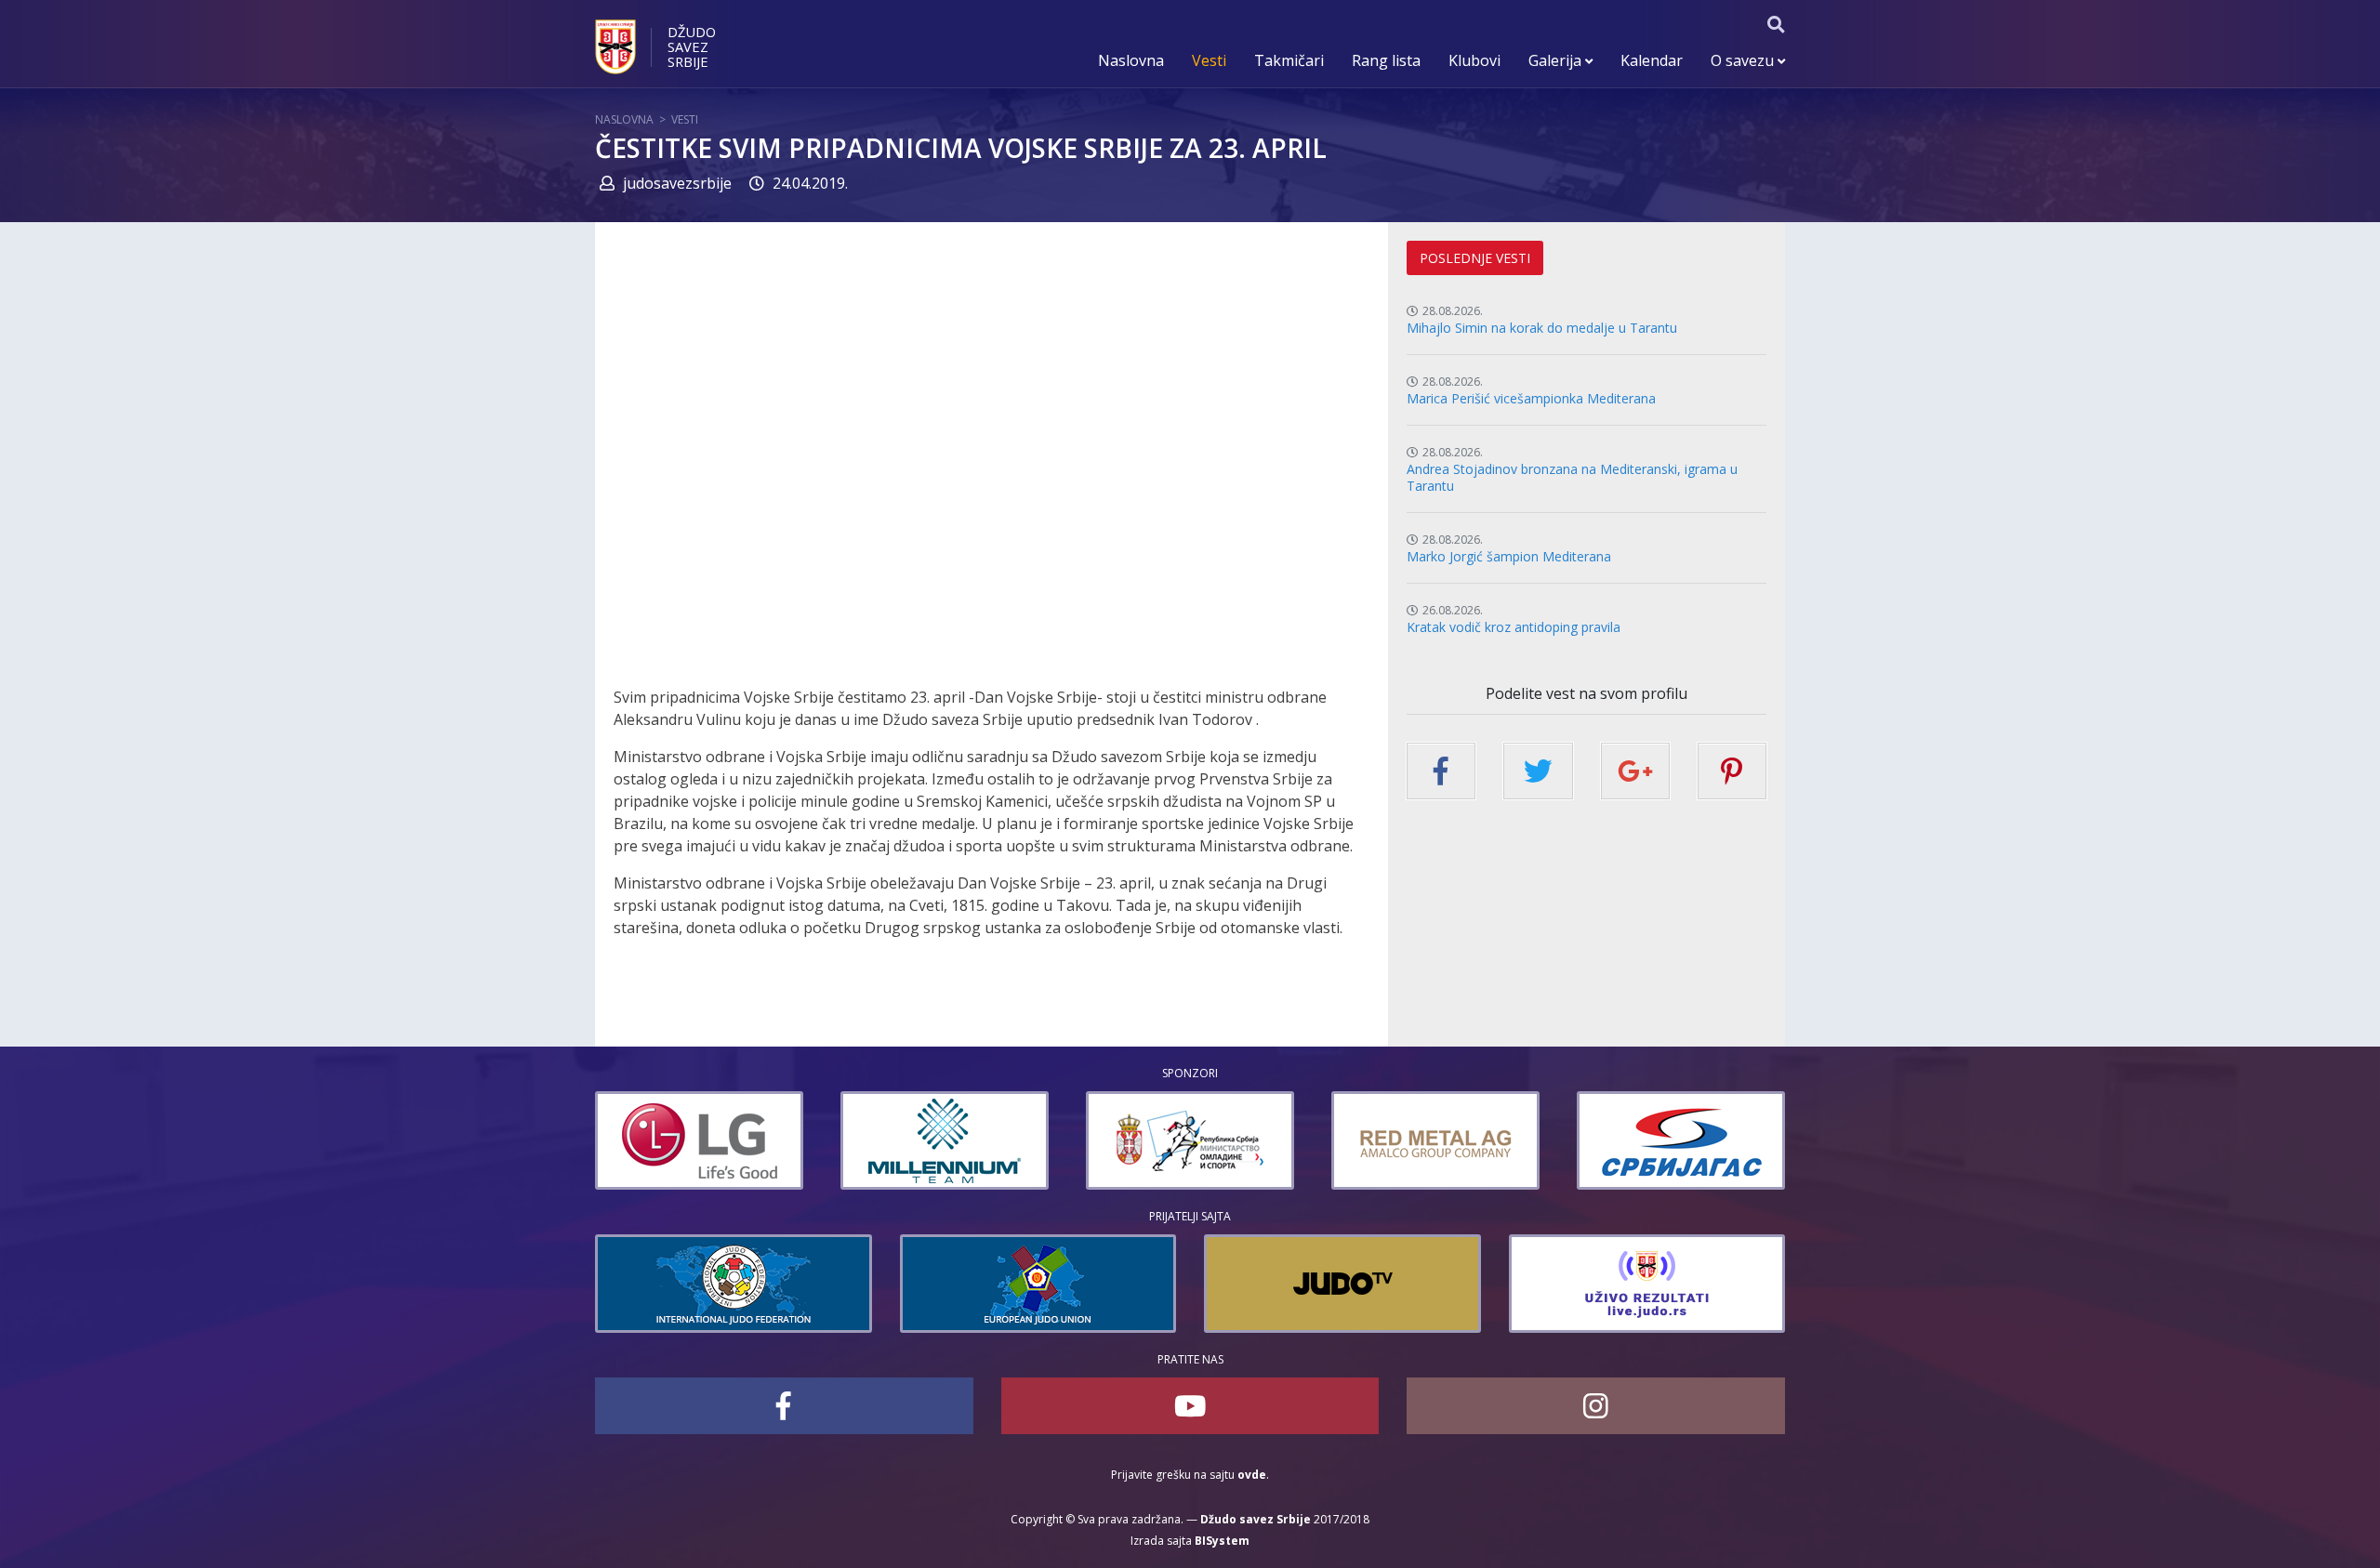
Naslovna (1131, 60)
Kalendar (1652, 60)
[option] (699, 1140)
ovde (1252, 1475)
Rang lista (1386, 60)
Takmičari (1289, 60)
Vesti (1209, 60)
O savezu (1744, 60)
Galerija (1557, 60)
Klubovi (1474, 60)
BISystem (1222, 1541)
